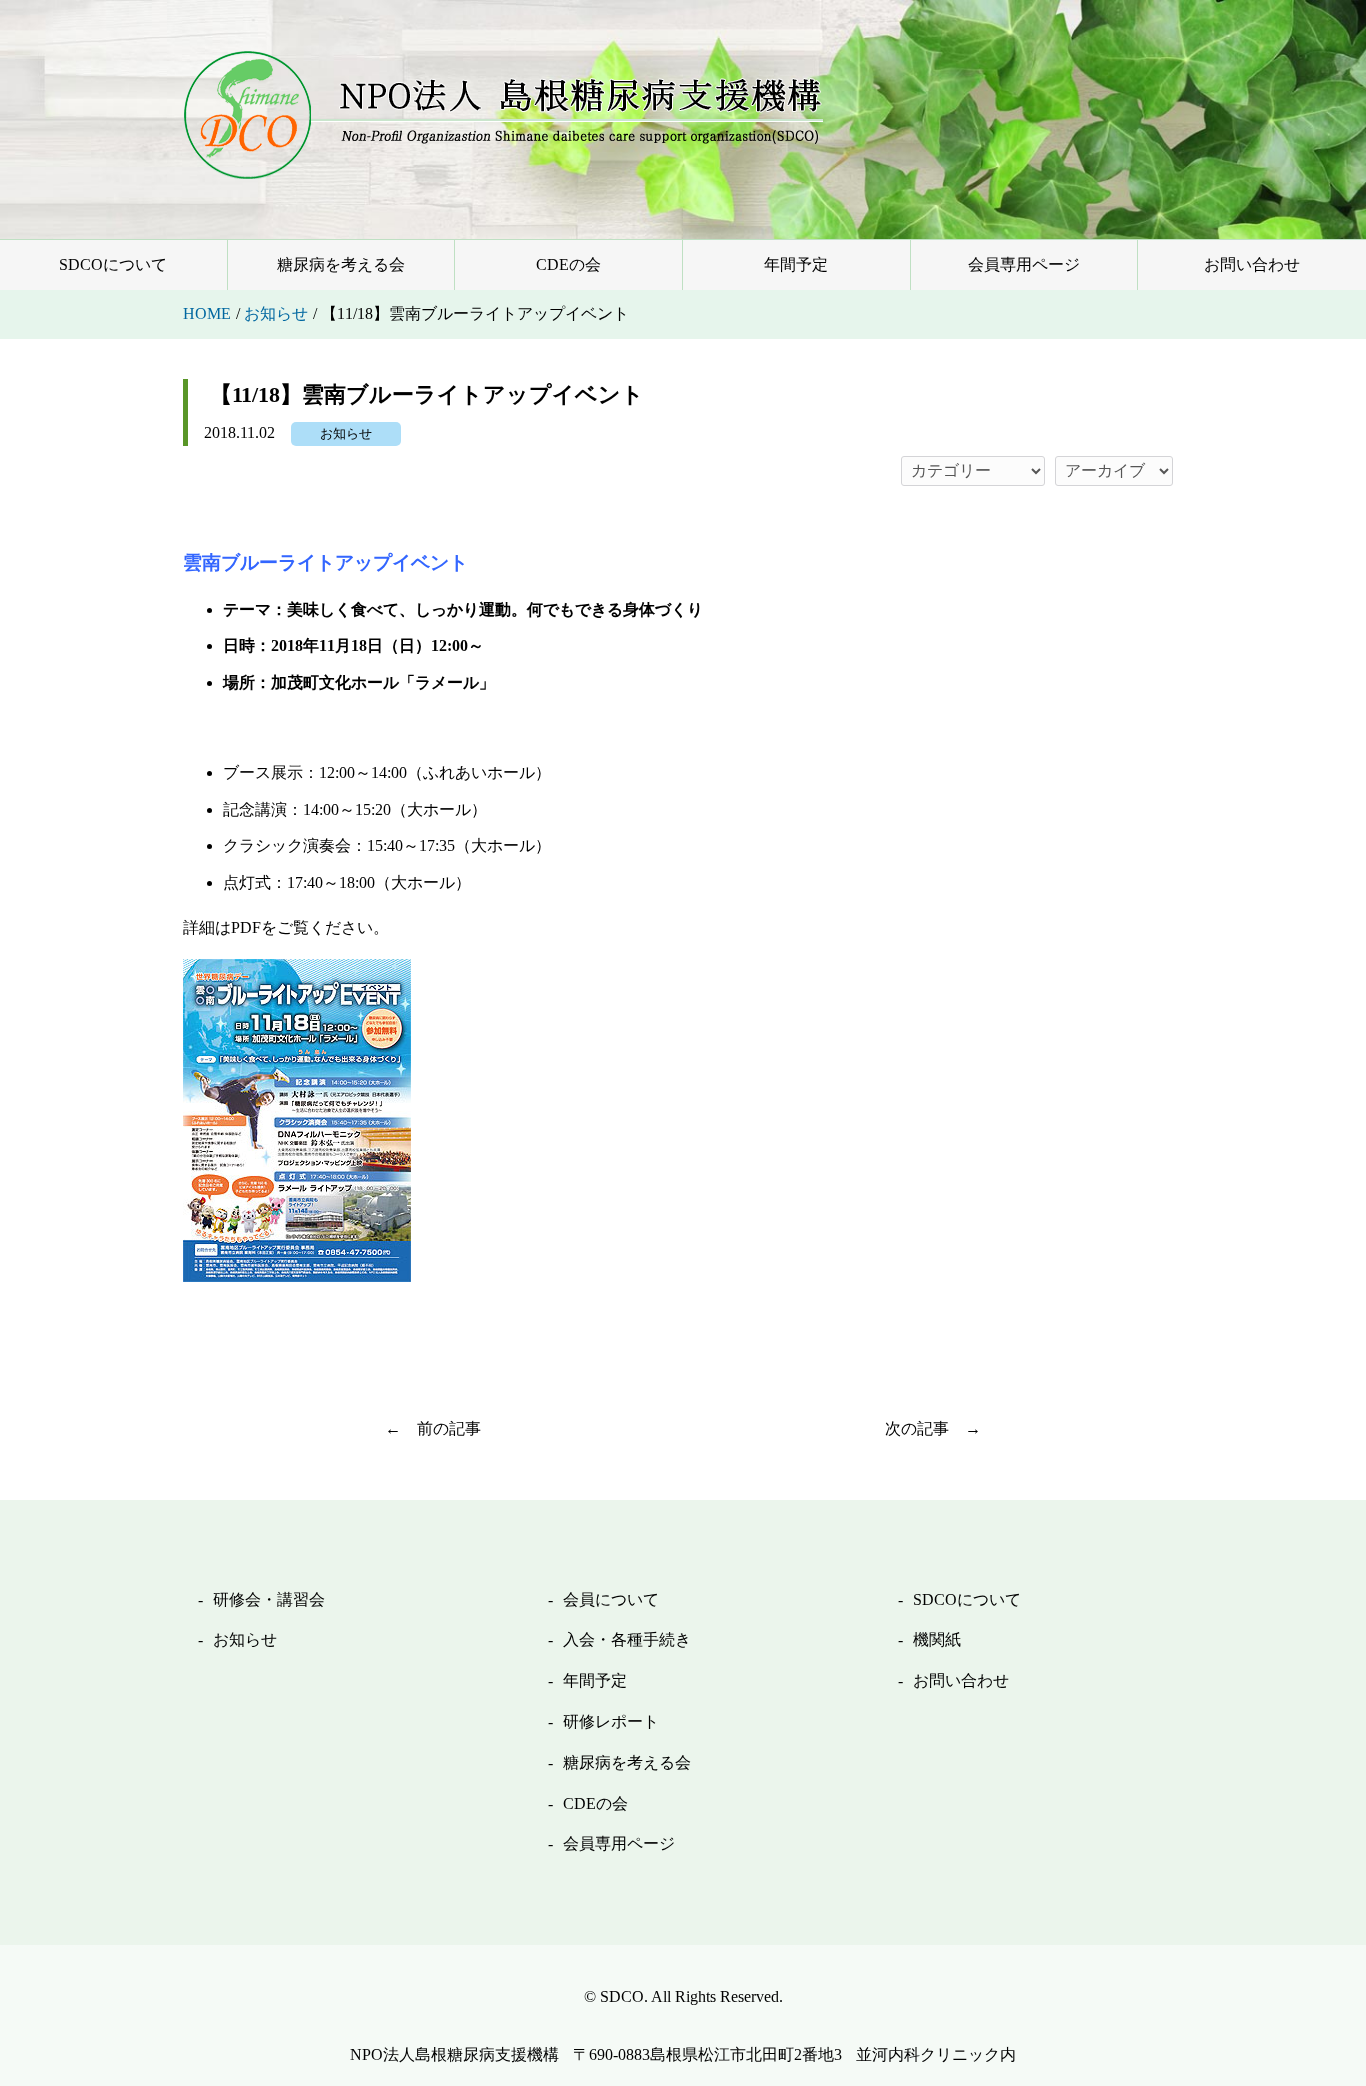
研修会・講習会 (269, 1599)
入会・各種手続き (627, 1639)
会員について (611, 1599)
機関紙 (937, 1639)
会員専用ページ (1024, 264)
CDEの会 (568, 264)
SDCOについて (113, 264)
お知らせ (346, 434)
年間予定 (796, 264)
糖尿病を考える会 (341, 264)
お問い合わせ (1252, 264)
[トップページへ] (503, 115)
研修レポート (611, 1721)
